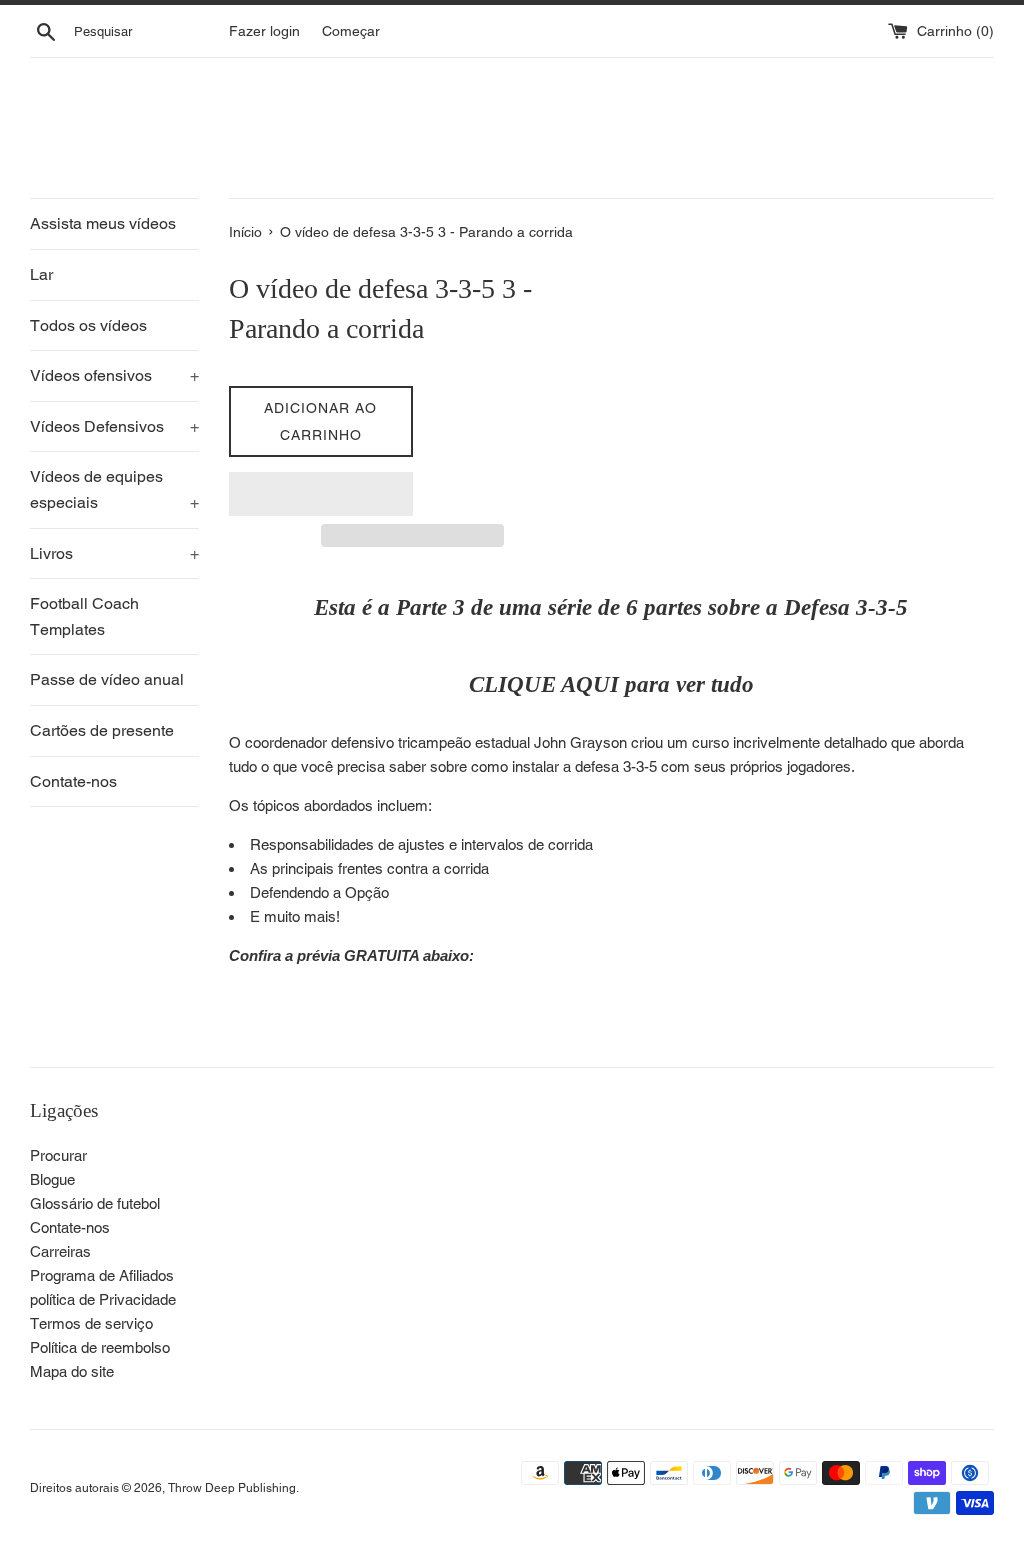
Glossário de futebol (95, 1203)
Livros (114, 553)
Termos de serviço (91, 1323)
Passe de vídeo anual (107, 679)
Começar (351, 31)
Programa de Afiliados (102, 1275)
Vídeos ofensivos (114, 375)
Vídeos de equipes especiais (114, 489)
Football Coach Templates (84, 616)
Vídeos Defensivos (114, 426)
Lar (41, 274)
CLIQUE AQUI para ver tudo (611, 684)
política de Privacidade (103, 1299)
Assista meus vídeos (103, 223)
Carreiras (60, 1251)
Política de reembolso (100, 1347)
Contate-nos (73, 781)
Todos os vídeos (88, 325)
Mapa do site (72, 1371)
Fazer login (264, 31)
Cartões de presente (102, 730)
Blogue (52, 1179)
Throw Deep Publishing (232, 1488)
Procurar (58, 1155)
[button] (321, 494)
